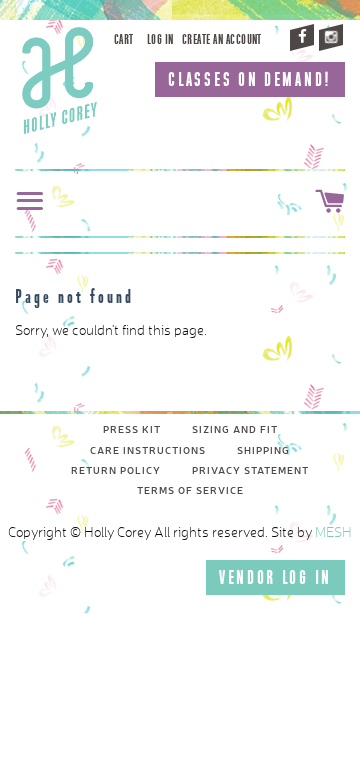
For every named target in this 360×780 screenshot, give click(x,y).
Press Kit (132, 430)
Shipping (263, 451)
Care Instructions (148, 451)
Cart (124, 39)
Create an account (222, 39)
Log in (160, 39)
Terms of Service (190, 491)
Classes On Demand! (250, 79)
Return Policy (116, 471)
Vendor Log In (275, 577)
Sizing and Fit (235, 430)
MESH (333, 533)
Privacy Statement (250, 471)
